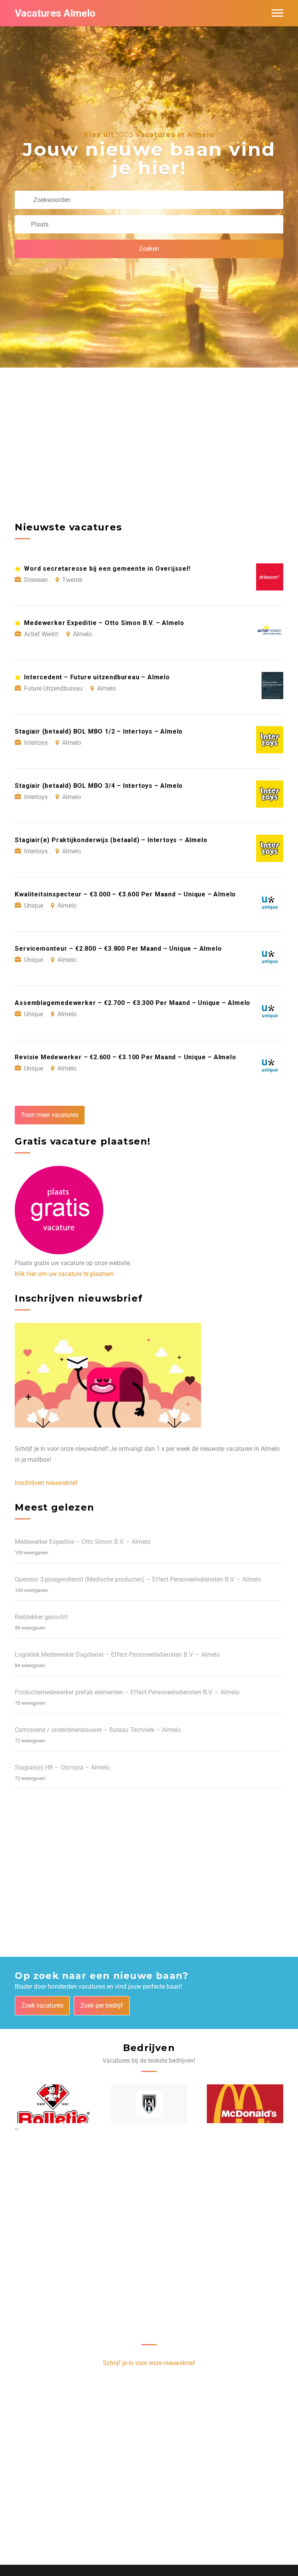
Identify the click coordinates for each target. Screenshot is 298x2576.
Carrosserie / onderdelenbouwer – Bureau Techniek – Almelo (98, 1730)
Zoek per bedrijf (102, 2005)
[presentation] (16, 2129)
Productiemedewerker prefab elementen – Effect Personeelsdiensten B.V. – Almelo (127, 1692)
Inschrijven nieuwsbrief (46, 1483)
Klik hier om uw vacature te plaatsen (64, 1274)
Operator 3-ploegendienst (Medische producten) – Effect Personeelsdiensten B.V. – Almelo (138, 1579)
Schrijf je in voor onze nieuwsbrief (149, 2363)
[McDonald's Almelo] (245, 2104)
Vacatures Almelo (55, 13)
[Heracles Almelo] (149, 2104)
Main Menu (277, 13)
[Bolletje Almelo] (53, 2104)
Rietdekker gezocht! (41, 1617)
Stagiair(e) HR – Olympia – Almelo (62, 1767)
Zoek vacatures (42, 2005)
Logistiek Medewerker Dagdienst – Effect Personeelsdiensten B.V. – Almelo (117, 1655)
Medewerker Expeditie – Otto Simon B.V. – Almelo (83, 1542)
